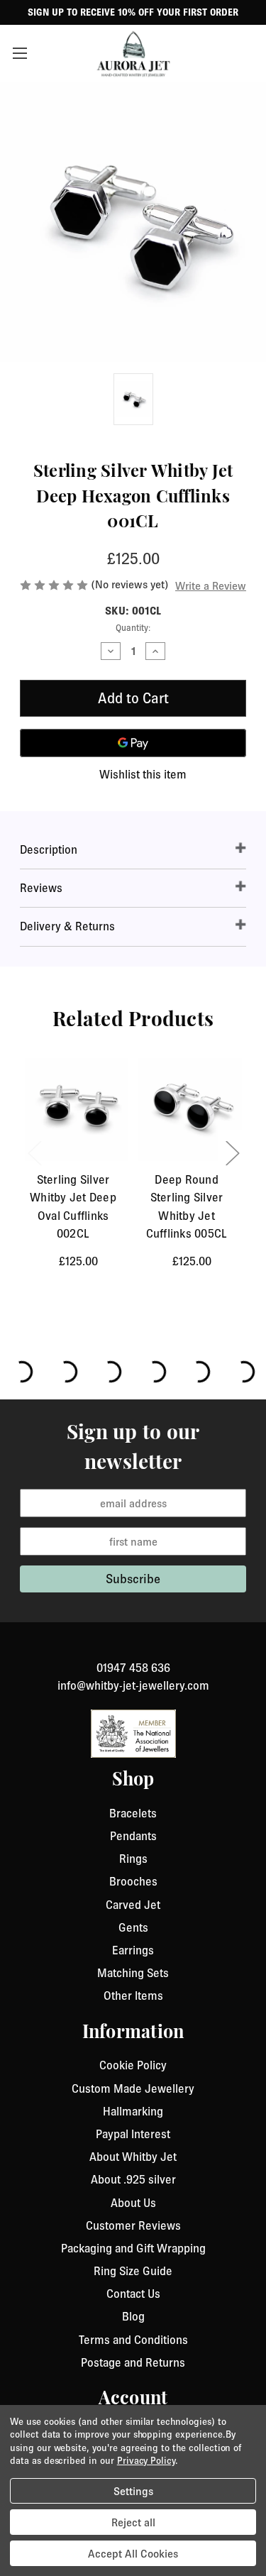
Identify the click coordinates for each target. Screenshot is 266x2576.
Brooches (133, 1881)
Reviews (41, 888)
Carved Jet (133, 1905)
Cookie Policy (133, 2065)
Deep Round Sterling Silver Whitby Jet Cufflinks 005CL (187, 1206)
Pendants (133, 1836)
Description (49, 849)
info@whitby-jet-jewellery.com (133, 1685)
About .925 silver (133, 2179)
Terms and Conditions (133, 2340)
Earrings (133, 1950)
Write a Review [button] (211, 585)
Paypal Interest (133, 2134)
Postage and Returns (133, 2362)
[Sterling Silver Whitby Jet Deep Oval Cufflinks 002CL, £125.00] (77, 1110)
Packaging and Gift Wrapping (133, 2248)
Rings (133, 1859)
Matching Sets (133, 1973)
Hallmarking (133, 2111)
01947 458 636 (133, 1668)
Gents (133, 1927)
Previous (34, 1152)
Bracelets (133, 1813)
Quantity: (133, 628)
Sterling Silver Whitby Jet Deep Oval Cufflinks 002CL (73, 1206)
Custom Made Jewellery (133, 2088)
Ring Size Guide (133, 2271)
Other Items (133, 1996)
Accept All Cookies (133, 2553)
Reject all (133, 2522)
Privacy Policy (146, 2460)
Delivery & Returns (67, 926)
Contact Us (133, 2294)
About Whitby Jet (133, 2157)
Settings (133, 2491)
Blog (133, 2316)
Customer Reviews (133, 2225)
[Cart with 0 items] (248, 53)
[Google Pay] (133, 743)
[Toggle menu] (27, 53)
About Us (133, 2203)
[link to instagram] (133, 1651)
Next (232, 1152)
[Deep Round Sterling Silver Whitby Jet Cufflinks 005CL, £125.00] (190, 1110)
